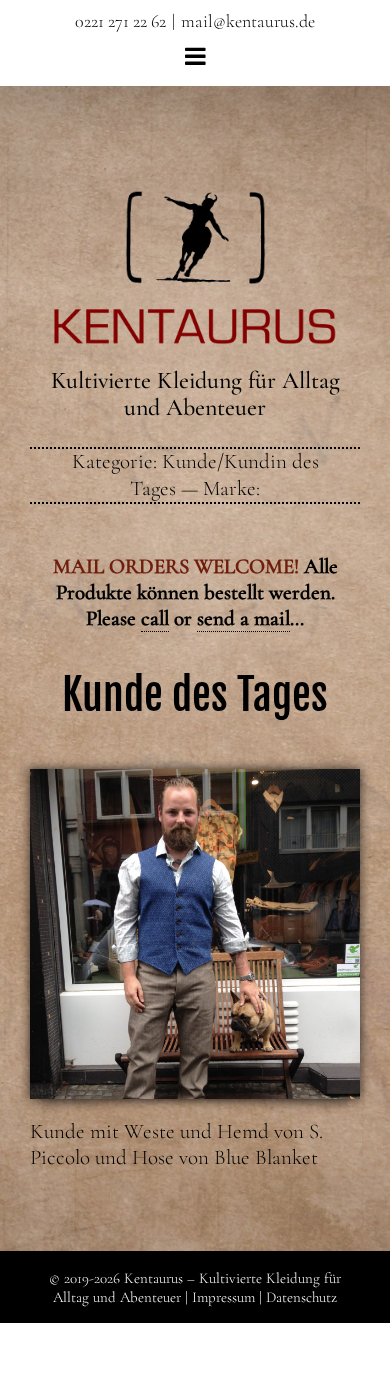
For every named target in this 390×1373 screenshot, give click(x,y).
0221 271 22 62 (120, 21)
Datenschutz (301, 1297)
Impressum (223, 1297)
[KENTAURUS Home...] (195, 202)
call (155, 618)
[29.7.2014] (195, 779)
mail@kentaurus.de (248, 21)
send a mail (243, 618)
